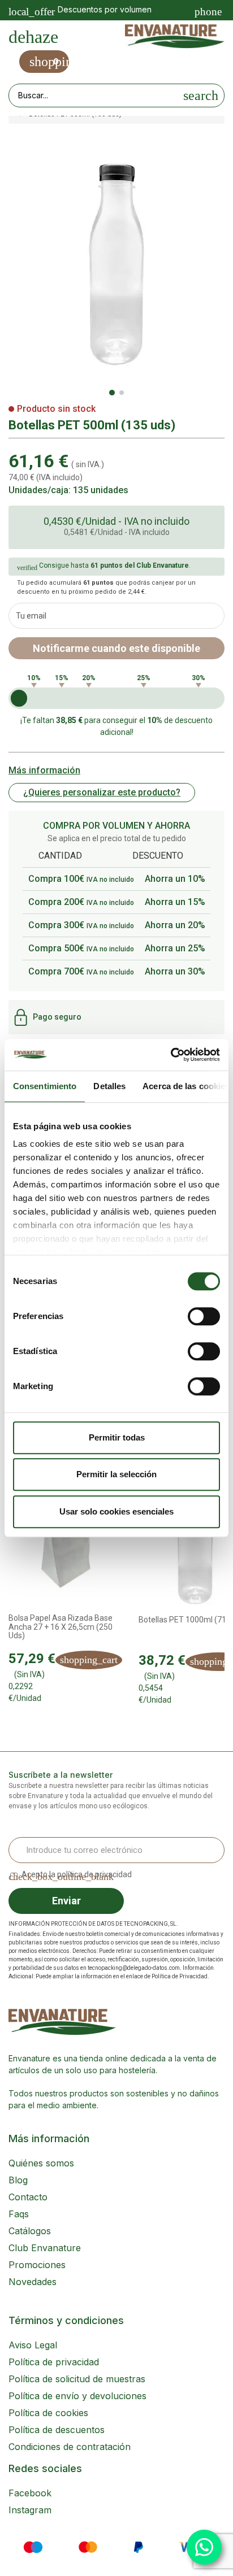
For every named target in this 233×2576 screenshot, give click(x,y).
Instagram (30, 2510)
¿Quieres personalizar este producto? (102, 792)
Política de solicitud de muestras (77, 2379)
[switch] (204, 1316)
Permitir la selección (116, 1474)
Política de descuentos (57, 2430)
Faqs (19, 2214)
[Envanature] (175, 37)
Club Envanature (45, 2248)
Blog (18, 2180)
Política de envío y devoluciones (77, 2396)
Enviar (66, 1901)
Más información (44, 770)
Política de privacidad (54, 2362)
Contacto (28, 2197)
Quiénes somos (41, 2163)
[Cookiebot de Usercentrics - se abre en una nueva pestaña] (171, 1055)
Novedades (33, 2282)
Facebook (30, 2493)
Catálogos (30, 2231)
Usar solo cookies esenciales (116, 1511)
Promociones (37, 2265)
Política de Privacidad (180, 1976)
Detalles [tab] (109, 1086)
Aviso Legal (33, 2345)
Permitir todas (117, 1437)
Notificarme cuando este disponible (116, 648)
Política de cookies (48, 2413)
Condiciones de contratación (70, 2447)
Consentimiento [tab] (45, 1086)
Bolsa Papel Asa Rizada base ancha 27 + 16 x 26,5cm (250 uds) (61, 1627)
